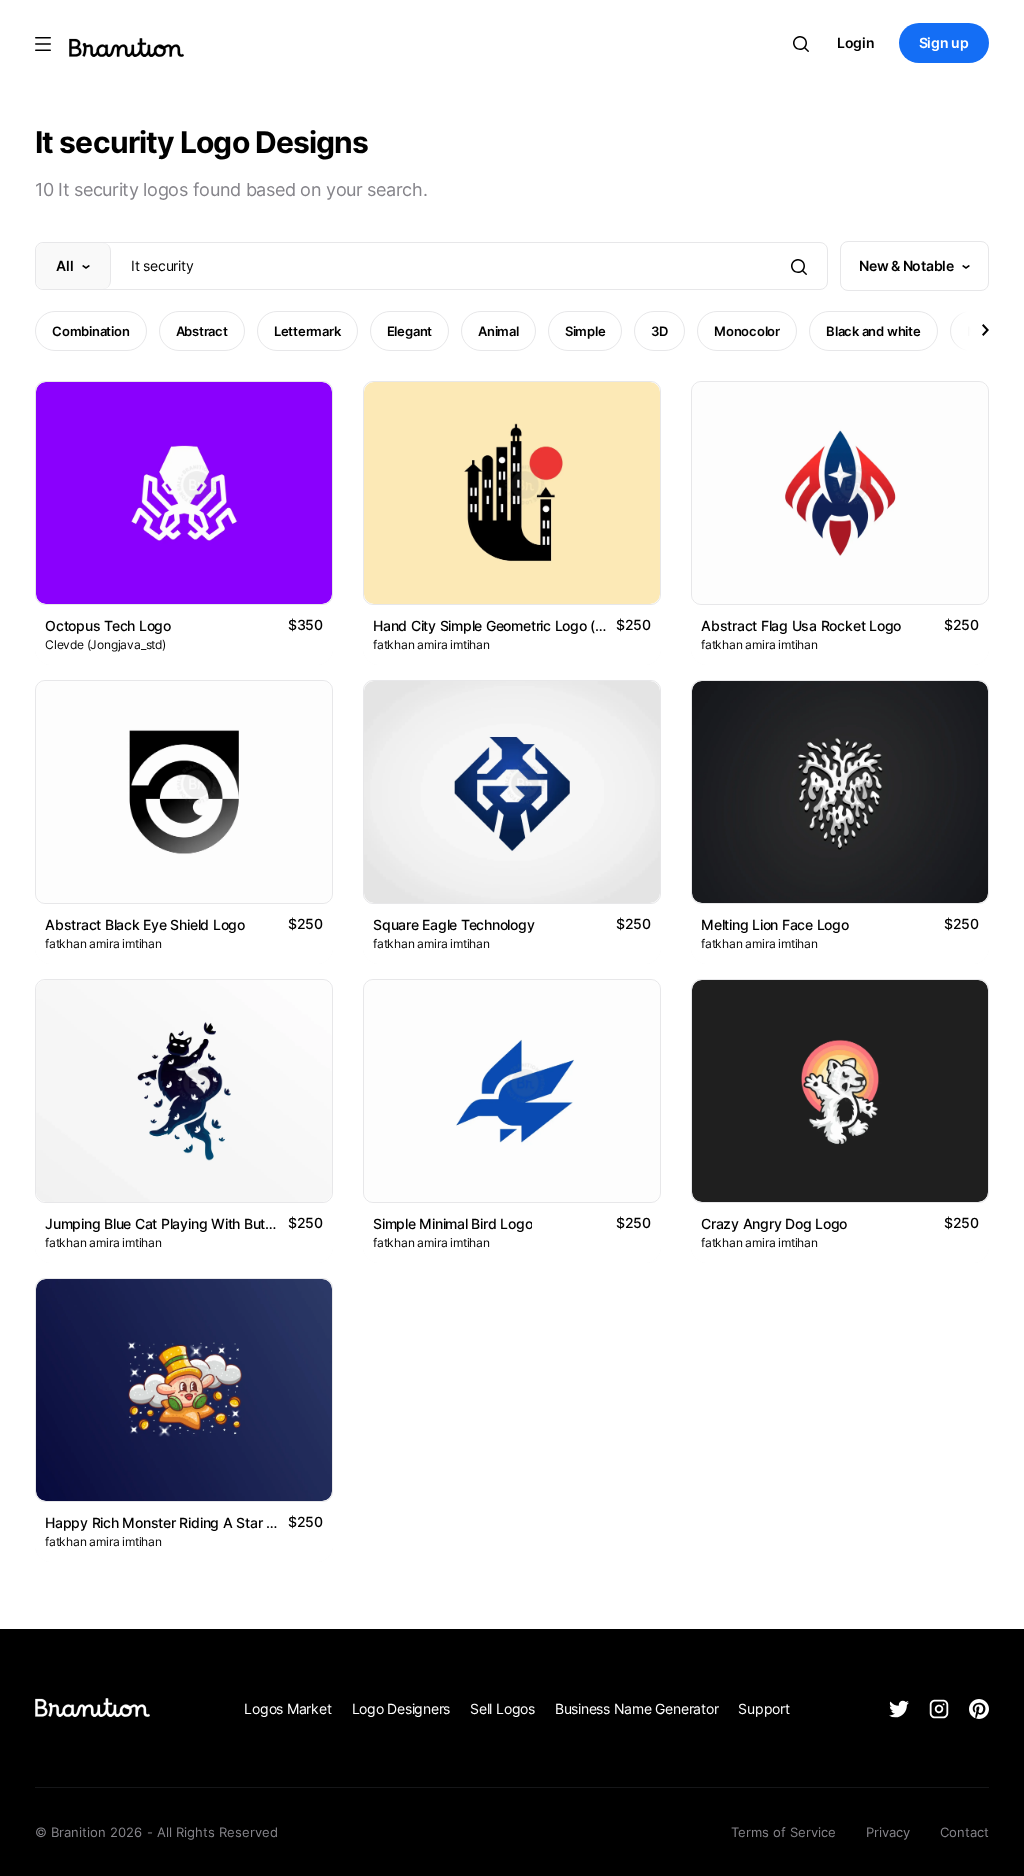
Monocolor (747, 331)
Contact (964, 1832)
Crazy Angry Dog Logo (774, 1223)
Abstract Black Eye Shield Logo (145, 924)
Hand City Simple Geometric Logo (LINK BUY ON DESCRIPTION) (576, 625)
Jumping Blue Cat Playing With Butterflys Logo (193, 1223)
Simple (585, 331)
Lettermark (307, 331)
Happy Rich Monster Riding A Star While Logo (191, 1522)
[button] (984, 330)
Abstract (202, 331)
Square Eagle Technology (454, 924)
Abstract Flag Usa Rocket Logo (801, 625)
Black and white (873, 331)
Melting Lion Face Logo (775, 924)
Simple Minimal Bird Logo (452, 1223)
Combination (91, 331)
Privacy (888, 1832)
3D (659, 331)
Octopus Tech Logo (108, 625)
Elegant (409, 331)
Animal (498, 331)
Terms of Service (783, 1832)
